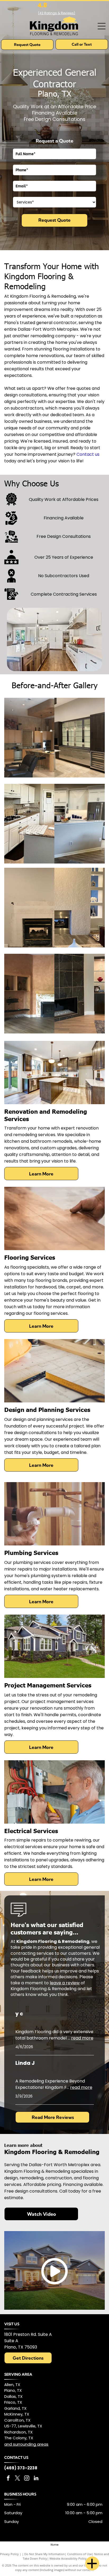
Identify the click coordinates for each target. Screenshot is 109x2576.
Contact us (88, 454)
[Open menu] (102, 26)
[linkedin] (36, 2479)
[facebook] (8, 2479)
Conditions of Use (80, 2554)
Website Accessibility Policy (68, 2558)
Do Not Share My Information (45, 2554)
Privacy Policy (9, 2554)
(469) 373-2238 (21, 2468)
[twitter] (17, 2479)
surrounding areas (31, 2444)
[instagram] (27, 2479)
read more (82, 2038)
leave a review (65, 1983)
